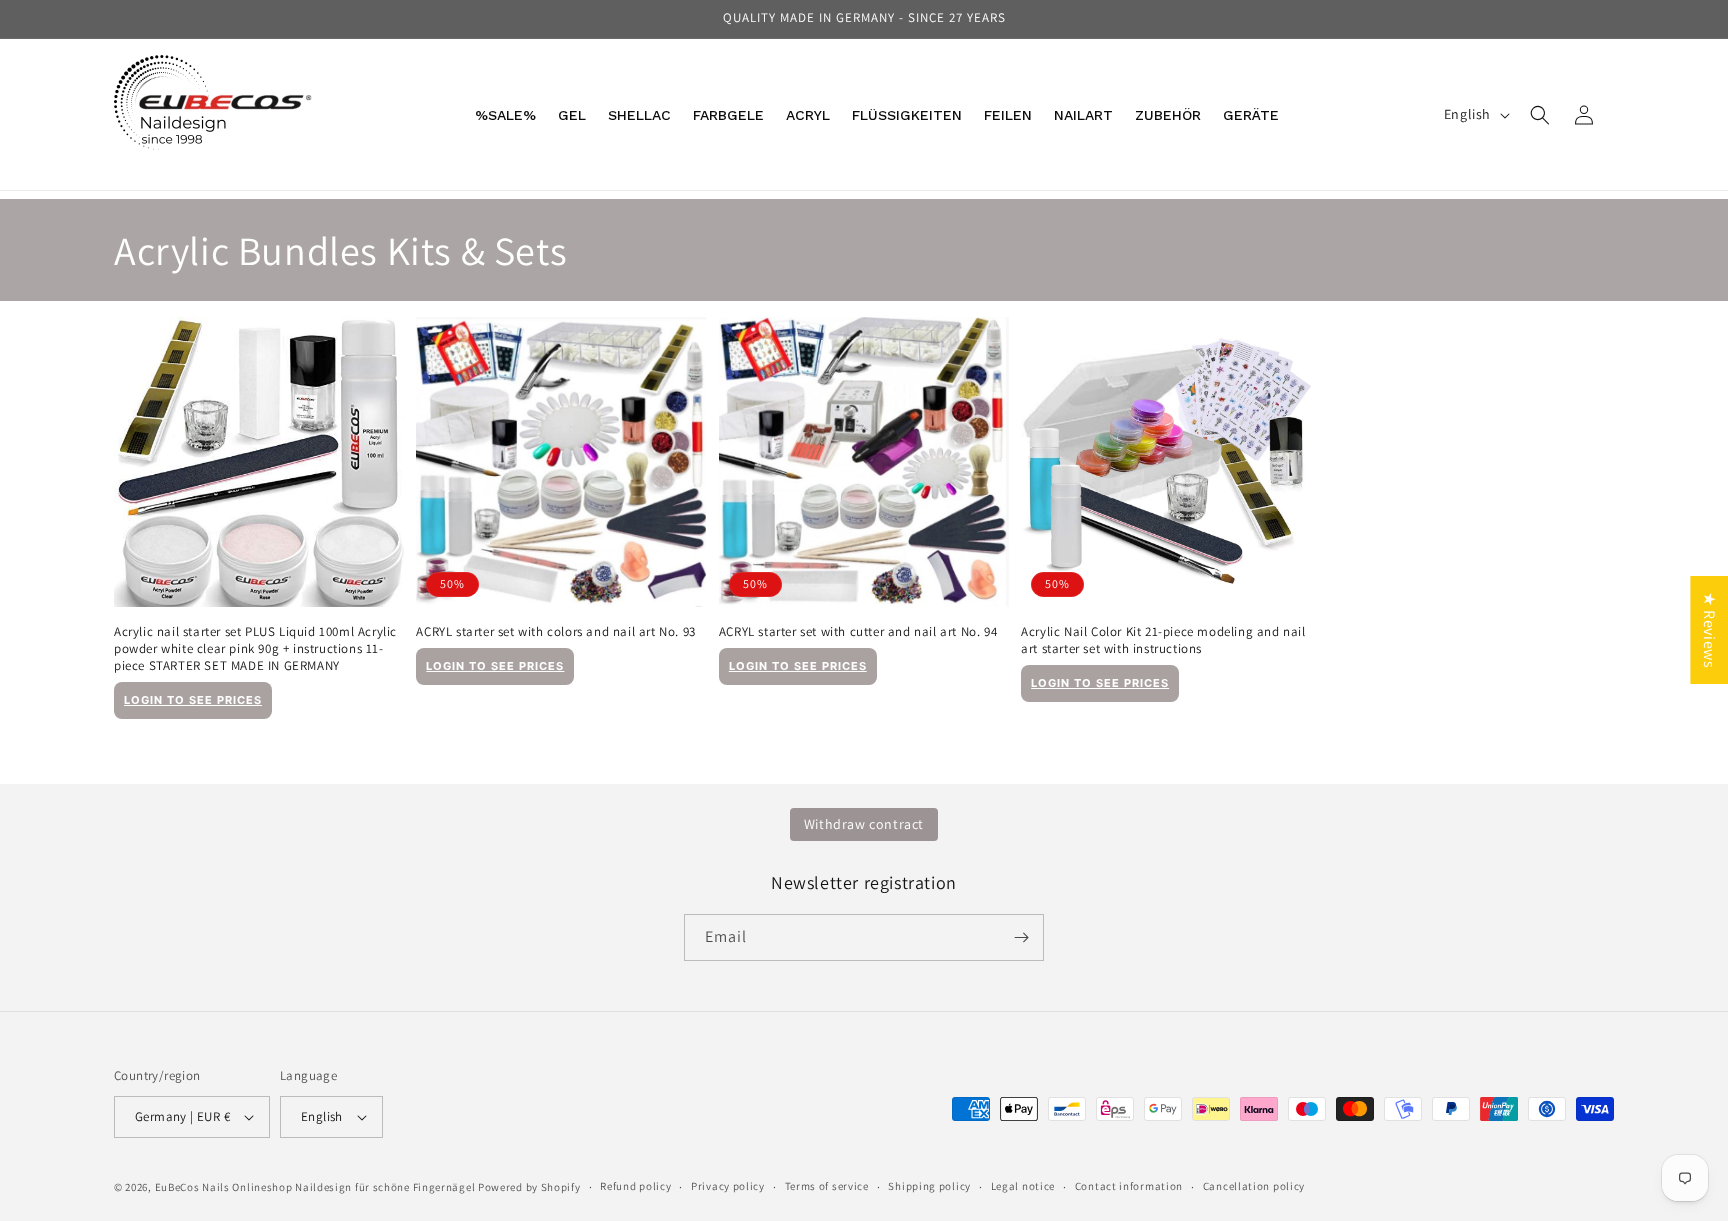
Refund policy (635, 1186)
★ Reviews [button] (1709, 629)
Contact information (1129, 1186)
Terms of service (827, 1186)
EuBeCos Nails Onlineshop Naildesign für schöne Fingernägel (315, 1187)
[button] (1540, 115)
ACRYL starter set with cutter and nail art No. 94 (858, 632)
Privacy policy (728, 1186)
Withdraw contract (864, 824)
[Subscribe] (1021, 937)
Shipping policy (929, 1186)
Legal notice (1023, 1186)
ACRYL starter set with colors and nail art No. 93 (555, 632)
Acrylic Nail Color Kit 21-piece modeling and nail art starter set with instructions (1163, 640)
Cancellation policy (1254, 1186)
